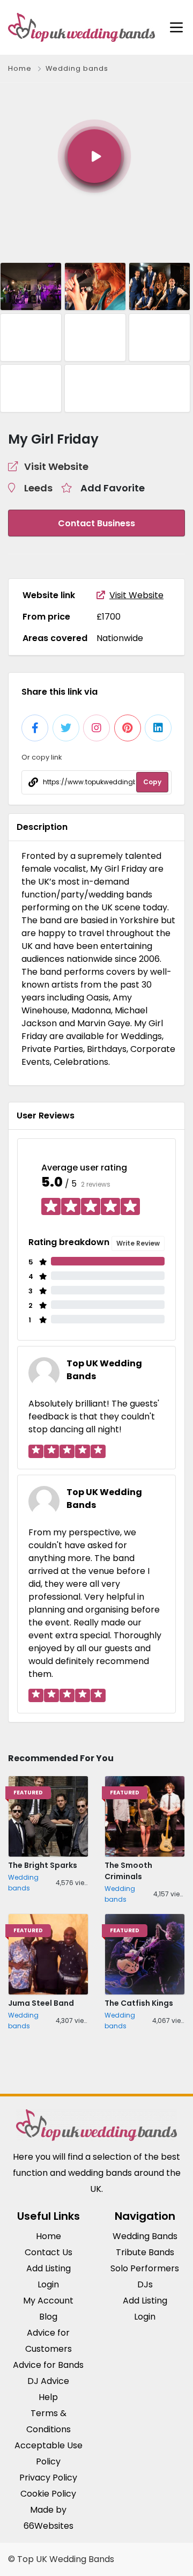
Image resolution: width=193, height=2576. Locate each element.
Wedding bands (77, 68)
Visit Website (136, 595)
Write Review (138, 1243)
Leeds (38, 488)
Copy (152, 782)
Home (20, 68)
